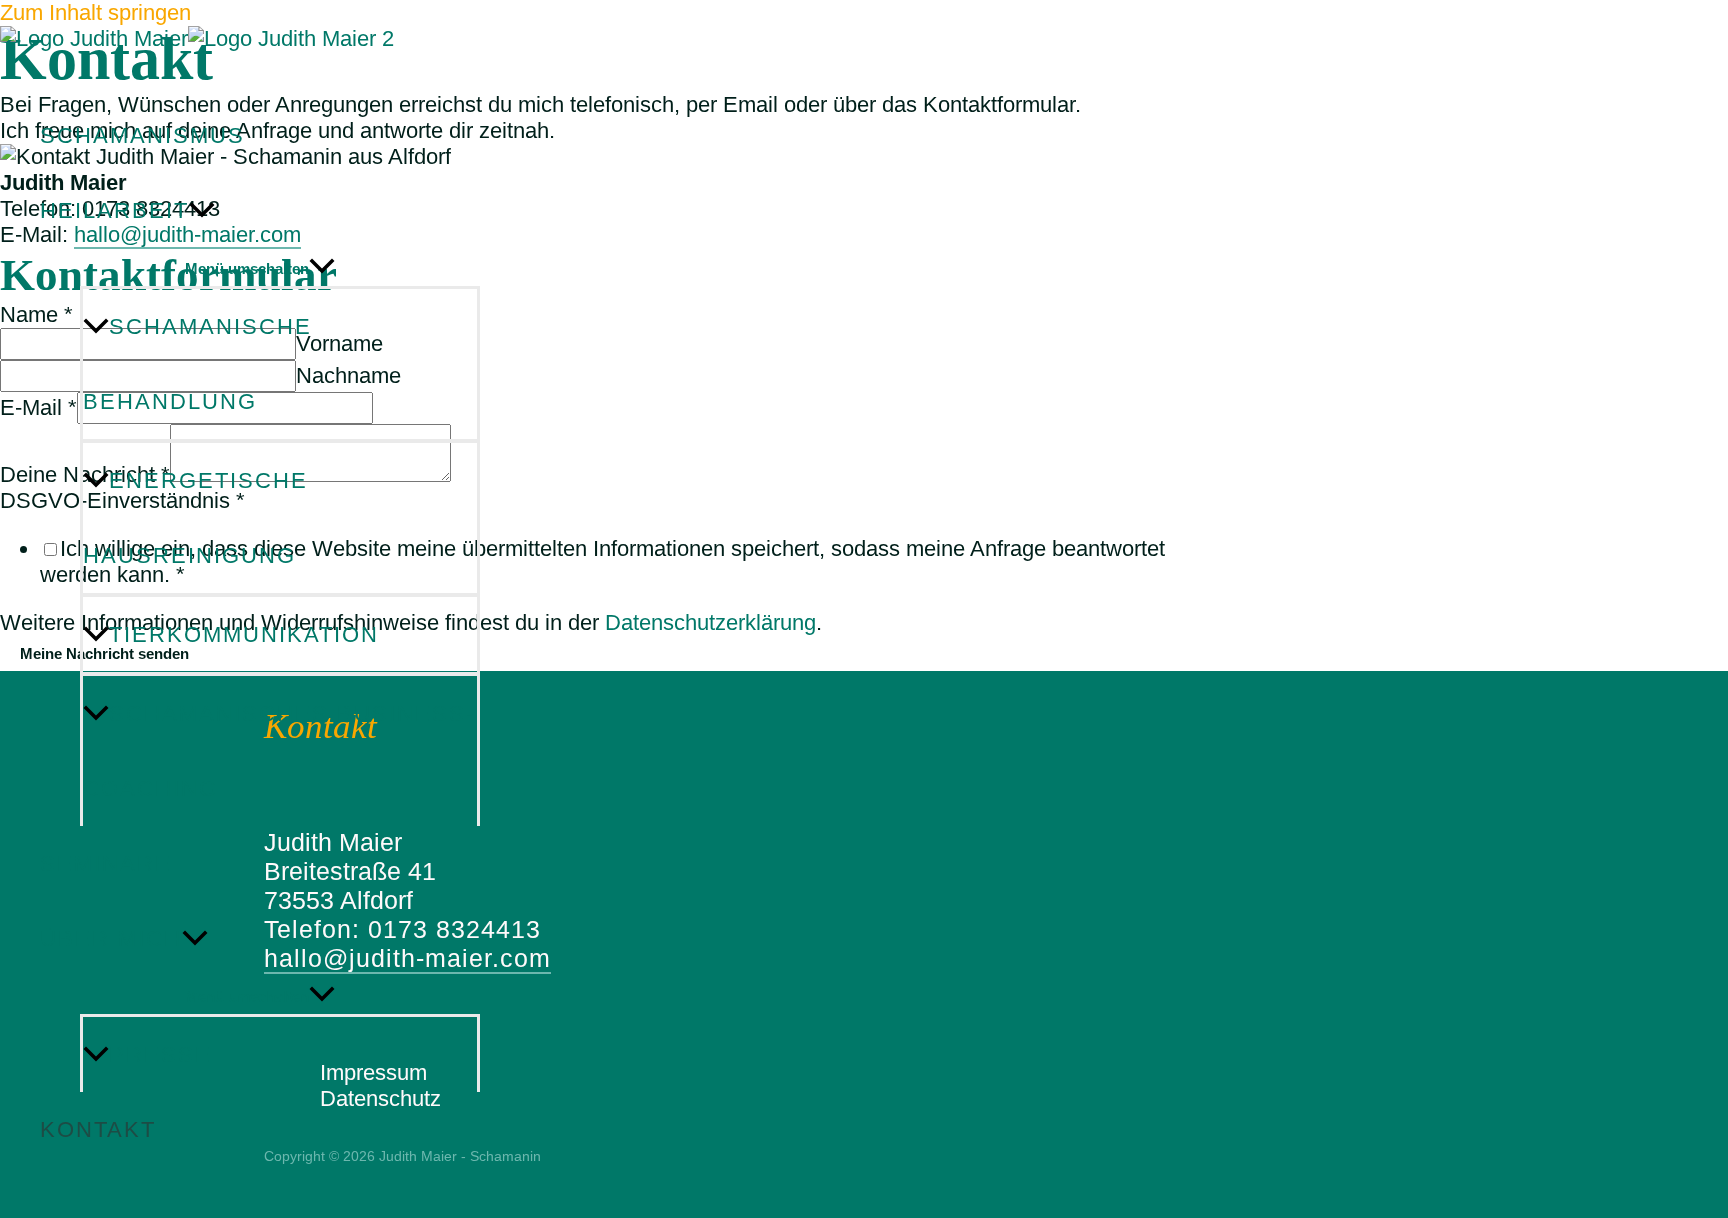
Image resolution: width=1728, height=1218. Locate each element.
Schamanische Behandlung (197, 364)
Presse (160, 1054)
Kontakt (98, 1129)
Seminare (106, 863)
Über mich (111, 938)
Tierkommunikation (244, 634)
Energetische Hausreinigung (195, 518)
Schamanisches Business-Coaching (279, 751)
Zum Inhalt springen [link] (95, 12)
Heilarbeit (114, 210)
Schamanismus (142, 135)
